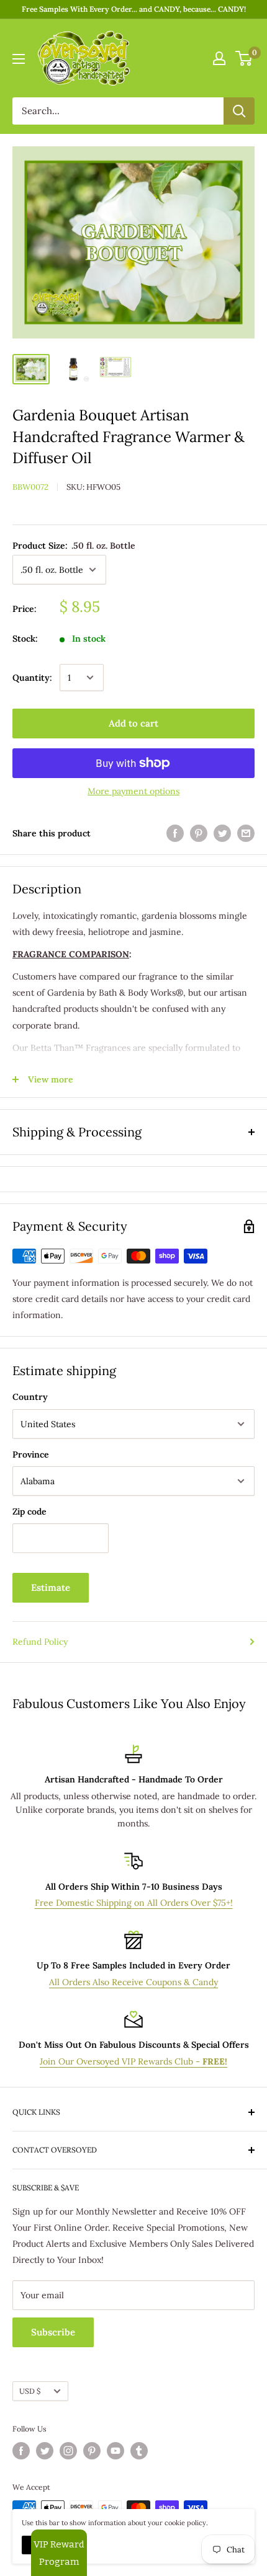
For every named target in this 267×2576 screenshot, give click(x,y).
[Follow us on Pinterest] (92, 2451)
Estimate (51, 1587)
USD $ (30, 2391)
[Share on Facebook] (175, 834)
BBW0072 (30, 487)
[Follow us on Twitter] (45, 2451)
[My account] (219, 58)
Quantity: (32, 678)
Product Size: (74, 546)
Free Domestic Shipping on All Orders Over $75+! (134, 1903)
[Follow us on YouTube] (115, 2451)
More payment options (133, 791)
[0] (244, 58)
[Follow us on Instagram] (68, 2451)
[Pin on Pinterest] (199, 834)
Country (30, 1397)
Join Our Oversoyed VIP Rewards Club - (133, 2061)
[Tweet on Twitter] (222, 834)
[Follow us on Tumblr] (139, 2451)
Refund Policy (40, 1642)
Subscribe (53, 2332)
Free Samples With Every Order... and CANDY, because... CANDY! (134, 9)
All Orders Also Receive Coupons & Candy (133, 1982)
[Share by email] (246, 834)
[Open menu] (19, 59)
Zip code (29, 1512)
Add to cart (133, 723)
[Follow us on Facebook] (21, 2451)
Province (31, 1454)
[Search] (239, 111)
